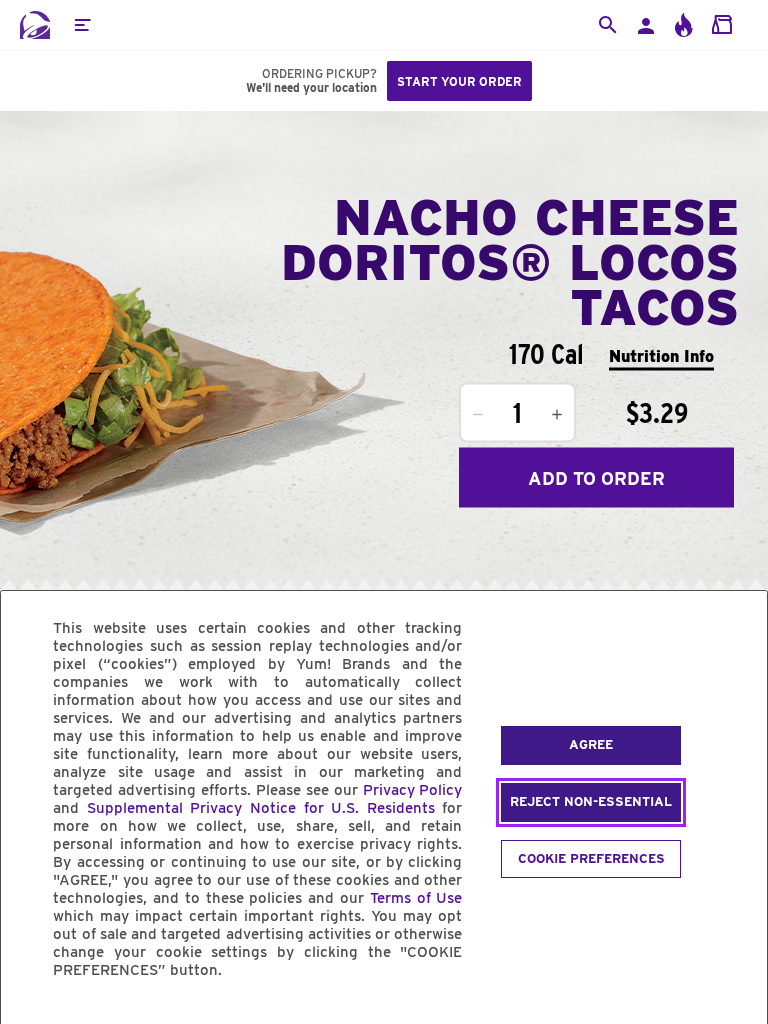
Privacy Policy (413, 790)
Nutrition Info (661, 355)
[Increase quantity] (557, 415)
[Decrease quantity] (478, 415)
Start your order (459, 81)
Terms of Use (416, 898)
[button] (82, 25)
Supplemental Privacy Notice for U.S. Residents (261, 808)
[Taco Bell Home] (35, 25)
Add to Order (596, 477)
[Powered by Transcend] (33, 1015)
